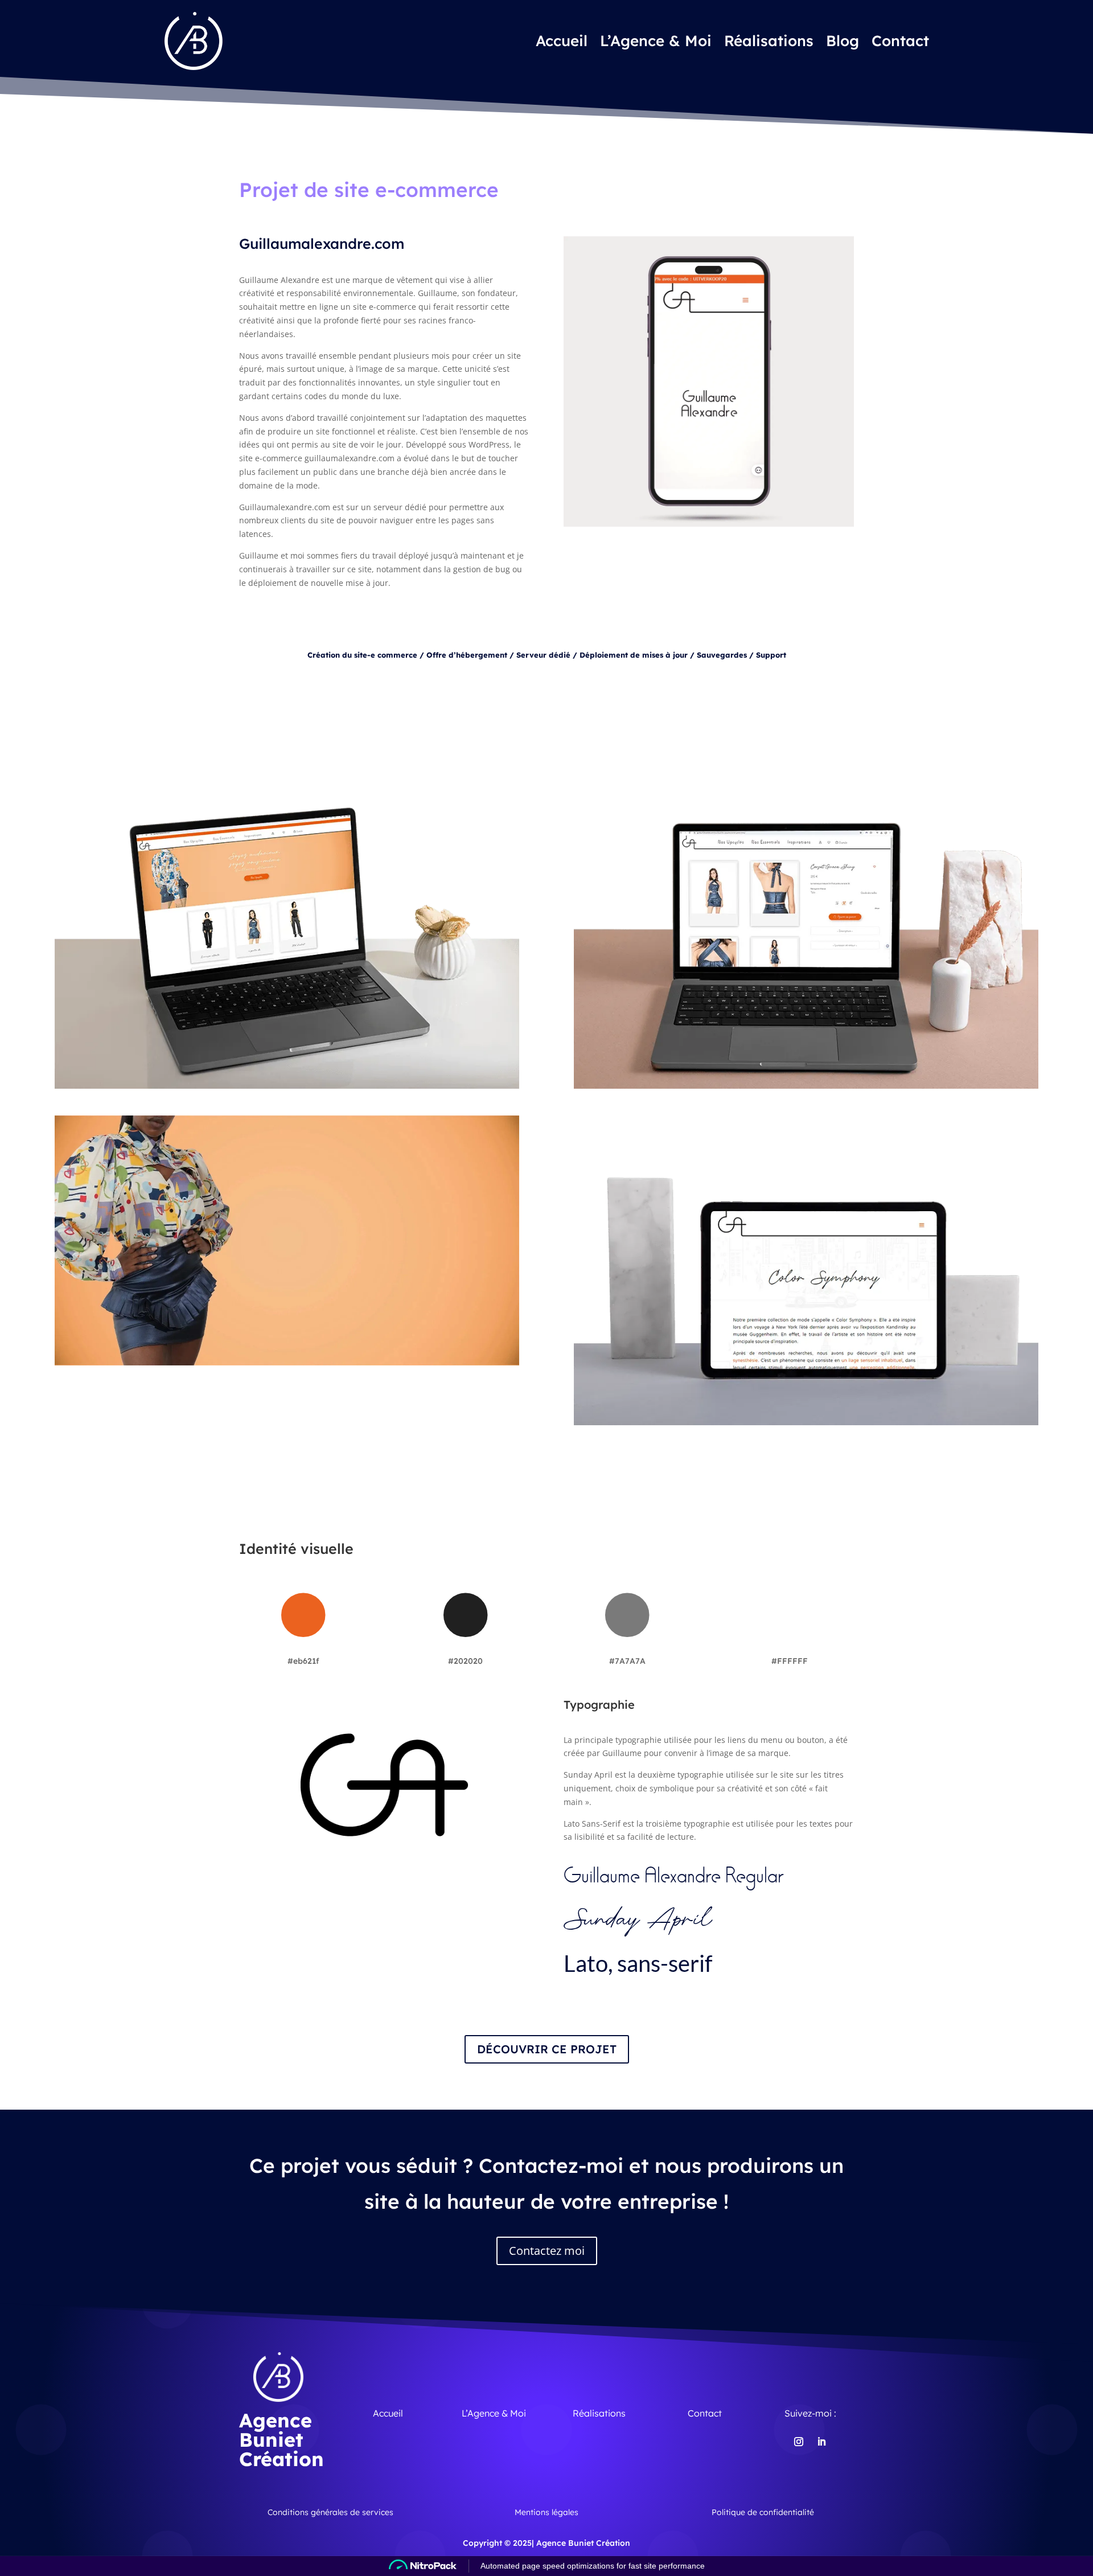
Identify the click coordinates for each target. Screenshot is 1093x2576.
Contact (900, 41)
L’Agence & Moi (656, 41)
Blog (843, 41)
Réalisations (769, 41)
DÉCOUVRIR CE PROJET (547, 2049)
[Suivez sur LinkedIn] (821, 2442)
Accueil (562, 41)
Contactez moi (547, 2251)
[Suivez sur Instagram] (799, 2442)
